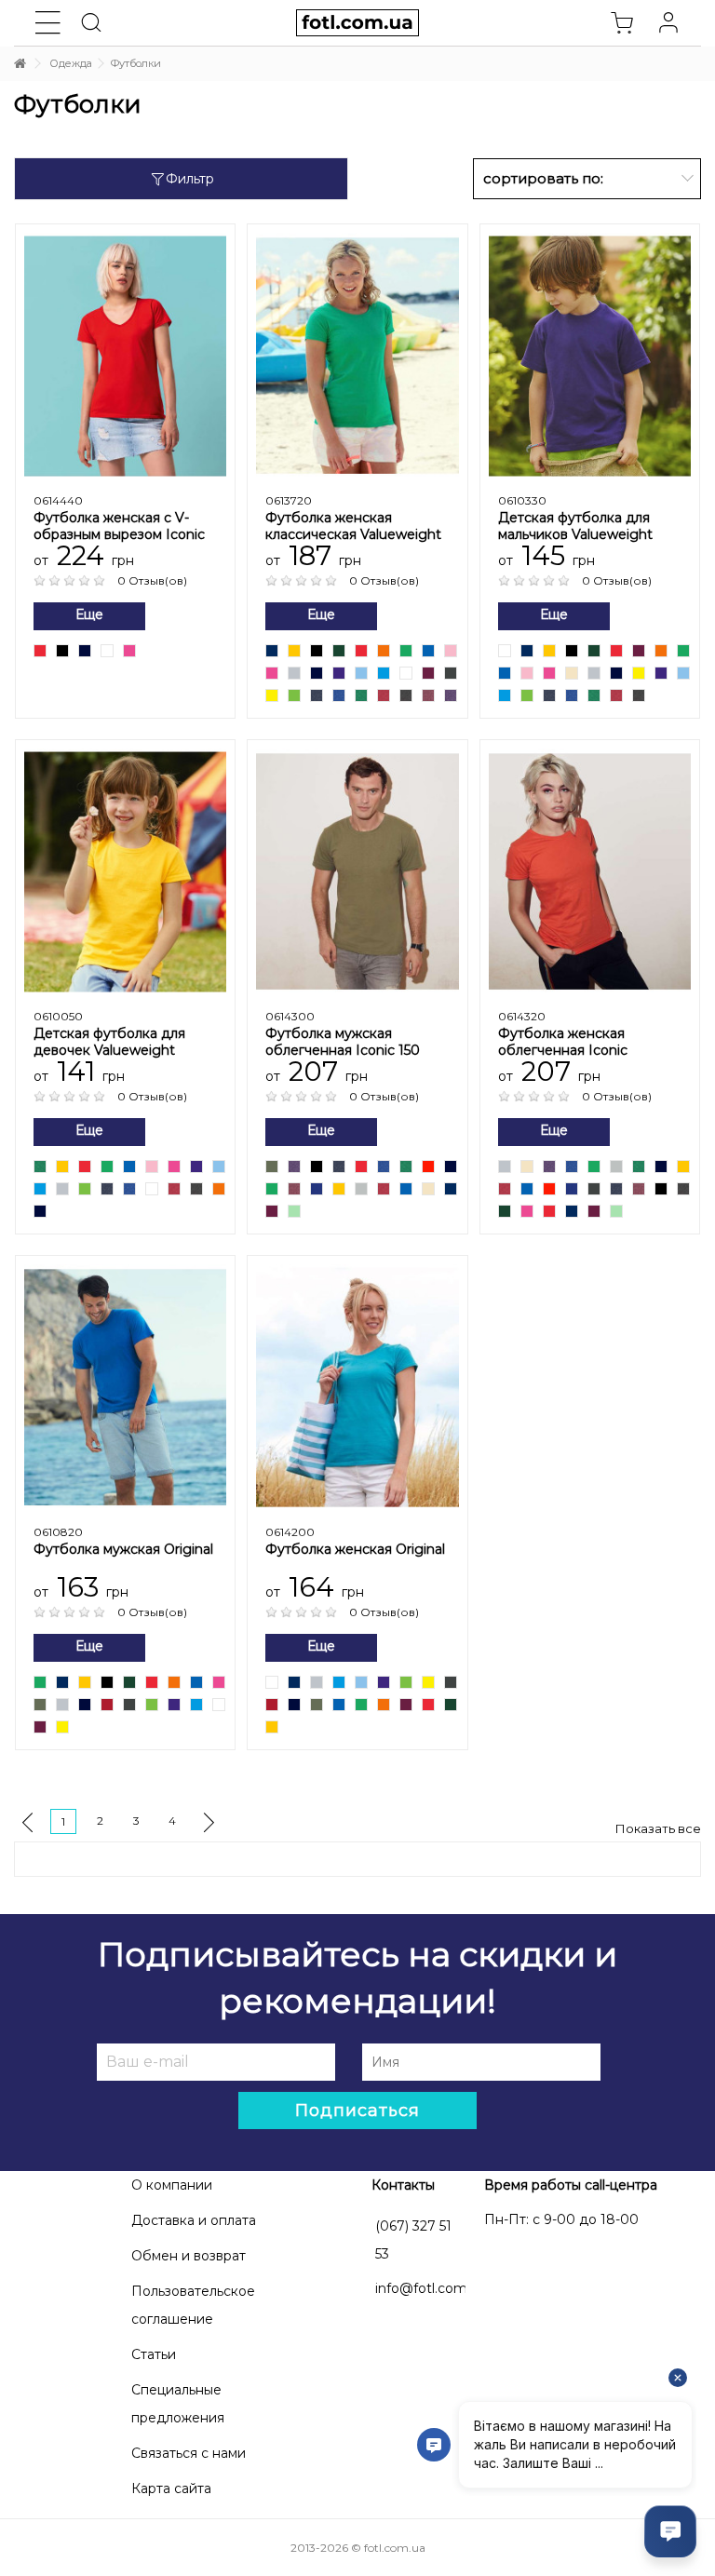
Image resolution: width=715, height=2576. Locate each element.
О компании (172, 2185)
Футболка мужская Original (123, 1549)
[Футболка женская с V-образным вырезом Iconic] (125, 355)
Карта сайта (171, 2488)
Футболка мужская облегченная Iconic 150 (343, 1042)
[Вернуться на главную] (20, 64)
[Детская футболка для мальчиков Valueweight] (590, 355)
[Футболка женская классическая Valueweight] (357, 355)
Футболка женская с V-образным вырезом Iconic (119, 526)
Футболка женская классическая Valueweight (353, 526)
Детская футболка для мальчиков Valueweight (575, 526)
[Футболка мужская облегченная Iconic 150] (357, 871)
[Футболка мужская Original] (125, 1387)
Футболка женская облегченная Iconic (563, 1042)
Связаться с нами (189, 2453)
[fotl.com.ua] (357, 23)
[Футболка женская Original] (357, 1387)
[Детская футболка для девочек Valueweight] (125, 871)
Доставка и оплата (194, 2220)
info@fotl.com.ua (431, 2288)
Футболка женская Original (355, 1549)
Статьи (154, 2354)
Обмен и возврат (189, 2256)
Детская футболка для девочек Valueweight (109, 1042)
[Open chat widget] (670, 2531)
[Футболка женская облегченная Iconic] (590, 871)
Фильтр (190, 179)
